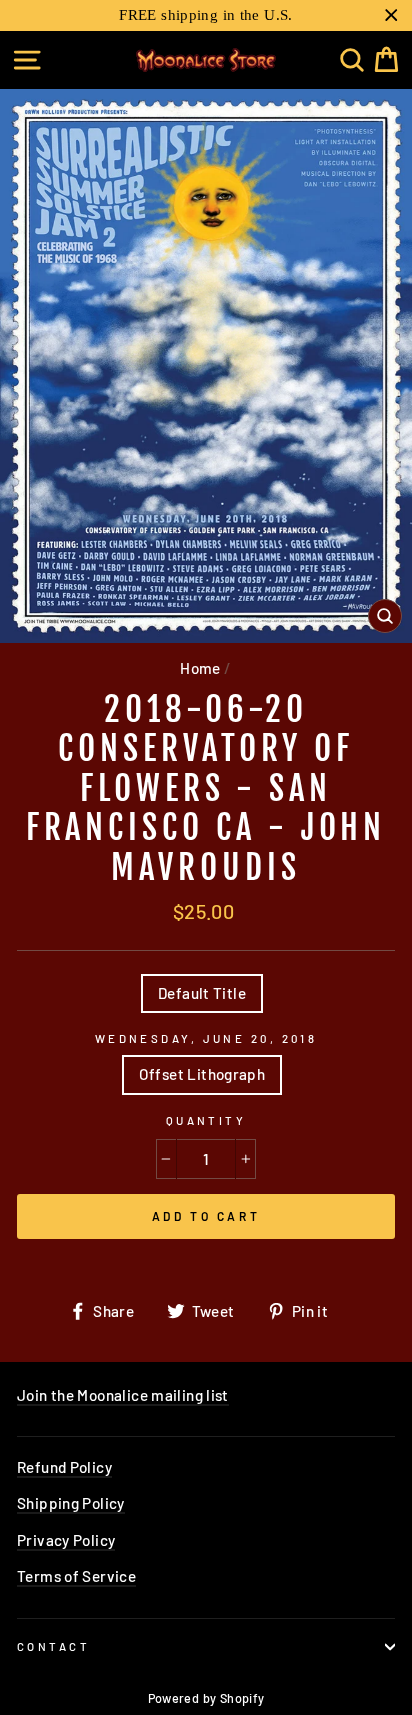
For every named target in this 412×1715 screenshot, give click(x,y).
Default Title (202, 993)
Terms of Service (76, 1576)
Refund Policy (64, 1467)
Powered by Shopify (206, 1698)
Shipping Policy (71, 1503)
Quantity (206, 1120)
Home (200, 668)
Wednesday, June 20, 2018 (206, 1038)
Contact (53, 1646)
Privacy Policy (66, 1540)
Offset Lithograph (202, 1074)
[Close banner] (391, 15)
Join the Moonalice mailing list (123, 1395)
